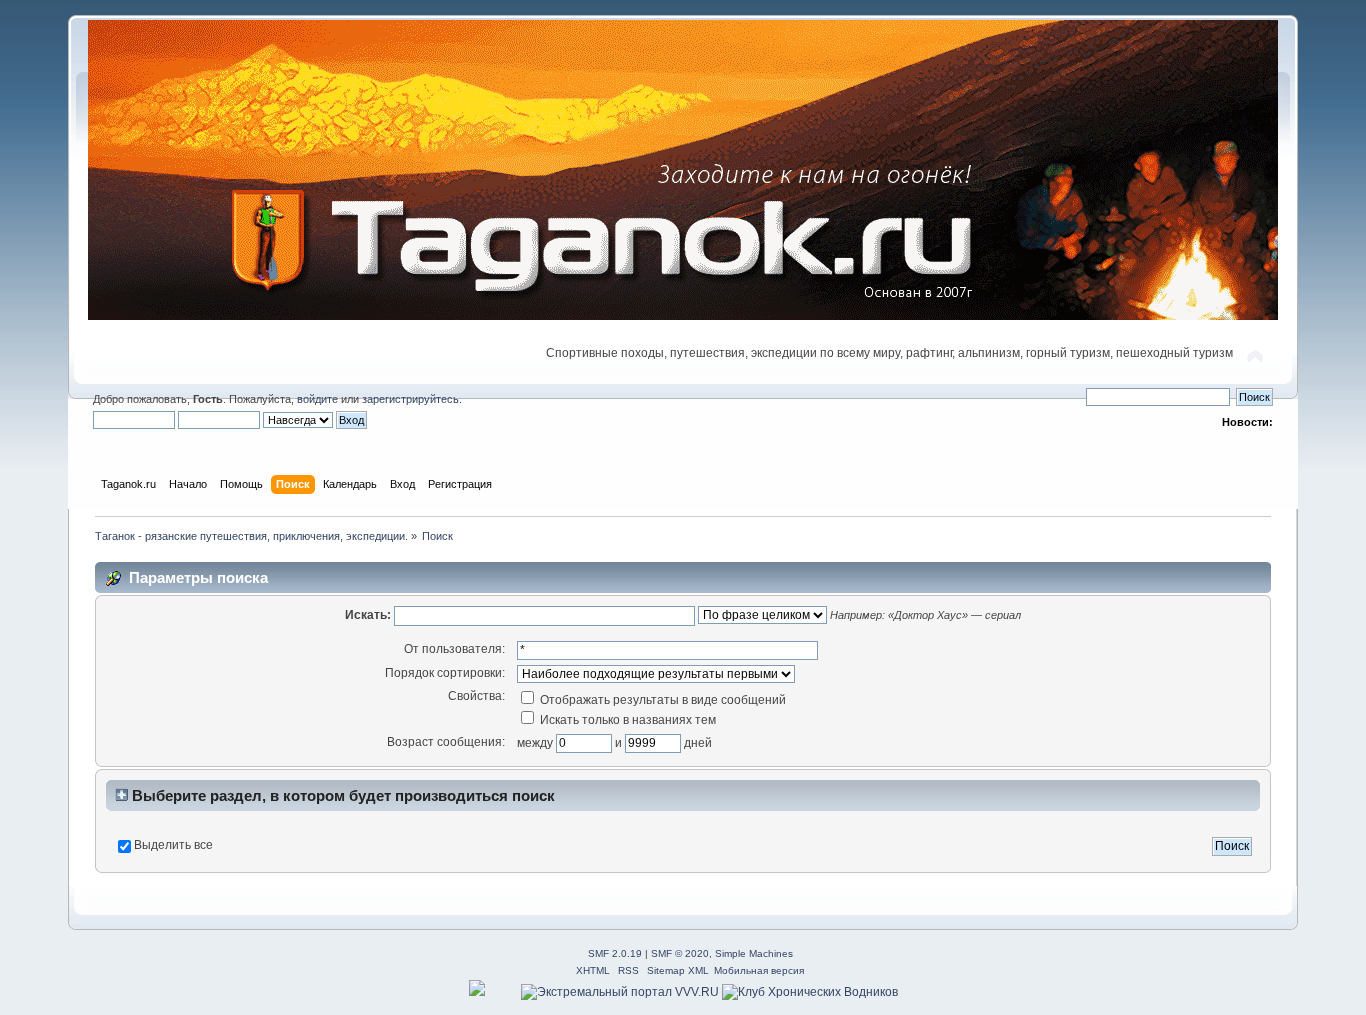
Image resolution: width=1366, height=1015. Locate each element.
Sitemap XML (678, 970)
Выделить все (173, 845)
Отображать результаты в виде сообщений (661, 700)
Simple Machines (754, 953)
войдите (317, 399)
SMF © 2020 (680, 953)
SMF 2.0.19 (615, 953)
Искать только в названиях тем (626, 720)
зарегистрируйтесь (410, 399)
